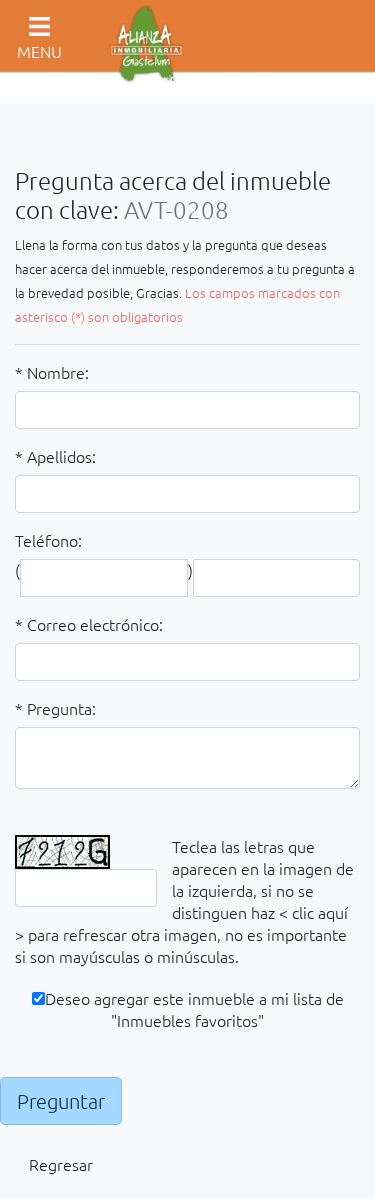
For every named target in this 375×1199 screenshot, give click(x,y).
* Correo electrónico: (89, 624)
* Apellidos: (55, 456)
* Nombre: (52, 372)
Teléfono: (48, 540)
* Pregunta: (55, 708)
